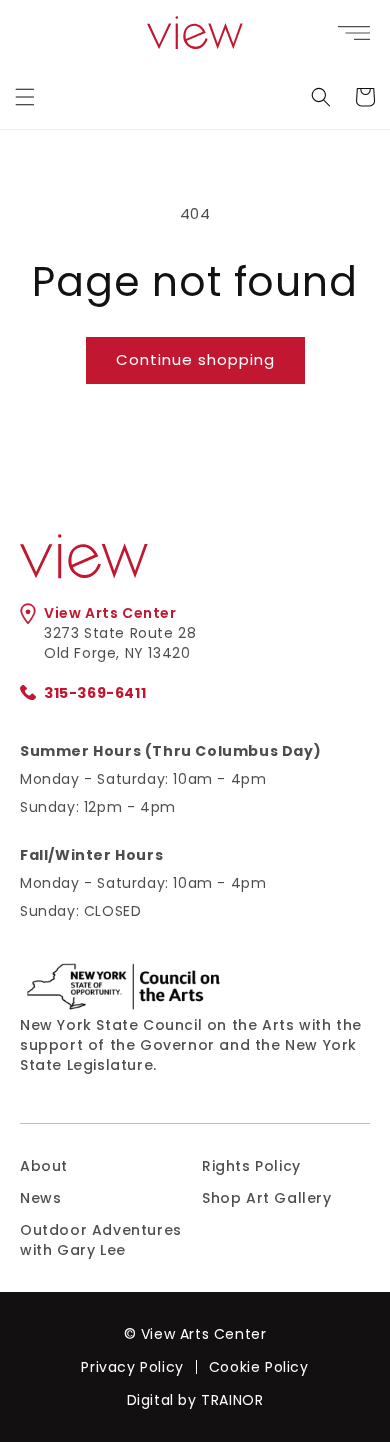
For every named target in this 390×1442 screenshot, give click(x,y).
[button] (25, 97)
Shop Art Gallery (267, 1198)
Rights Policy (251, 1166)
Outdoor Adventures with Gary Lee (101, 1240)
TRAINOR (232, 1400)
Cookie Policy (259, 1367)
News (40, 1198)
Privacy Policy (132, 1367)
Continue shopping (195, 359)
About (44, 1166)
